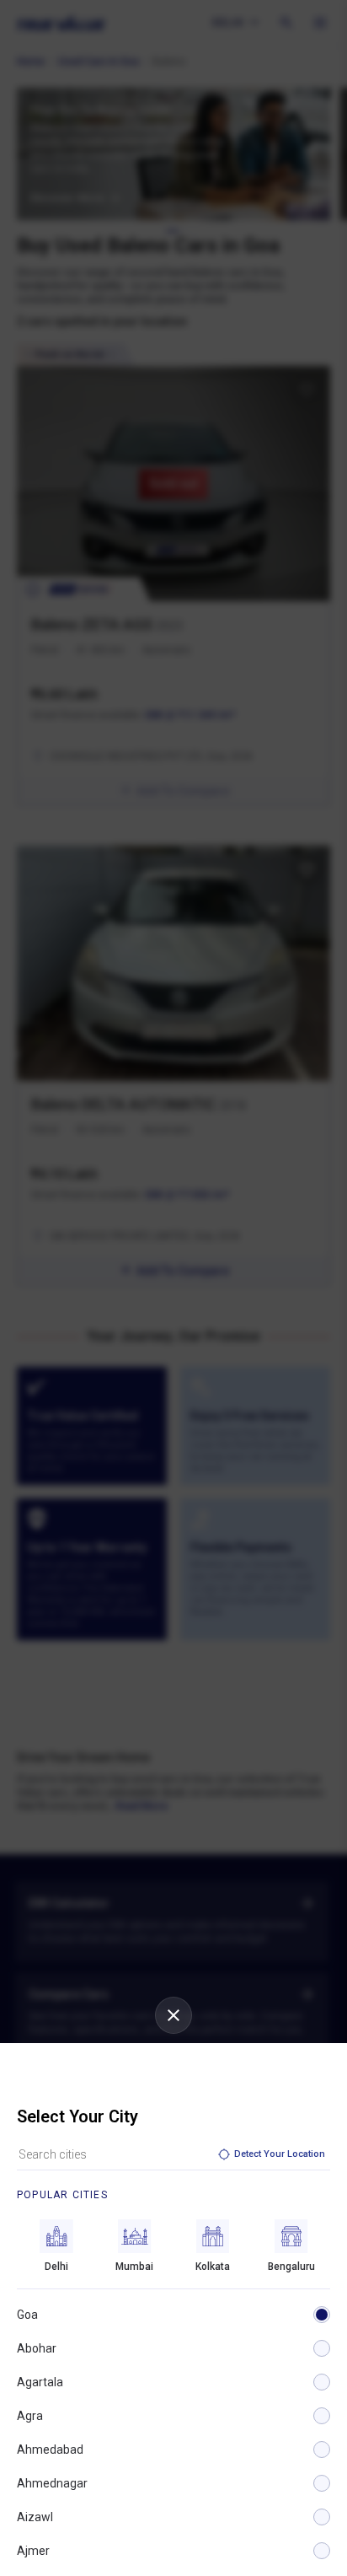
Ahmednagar (52, 2483)
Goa (27, 2315)
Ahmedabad (50, 2450)
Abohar (37, 2348)
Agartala (40, 2382)
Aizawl (35, 2517)
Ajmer (33, 2551)
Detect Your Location (280, 2154)
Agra (30, 2416)
